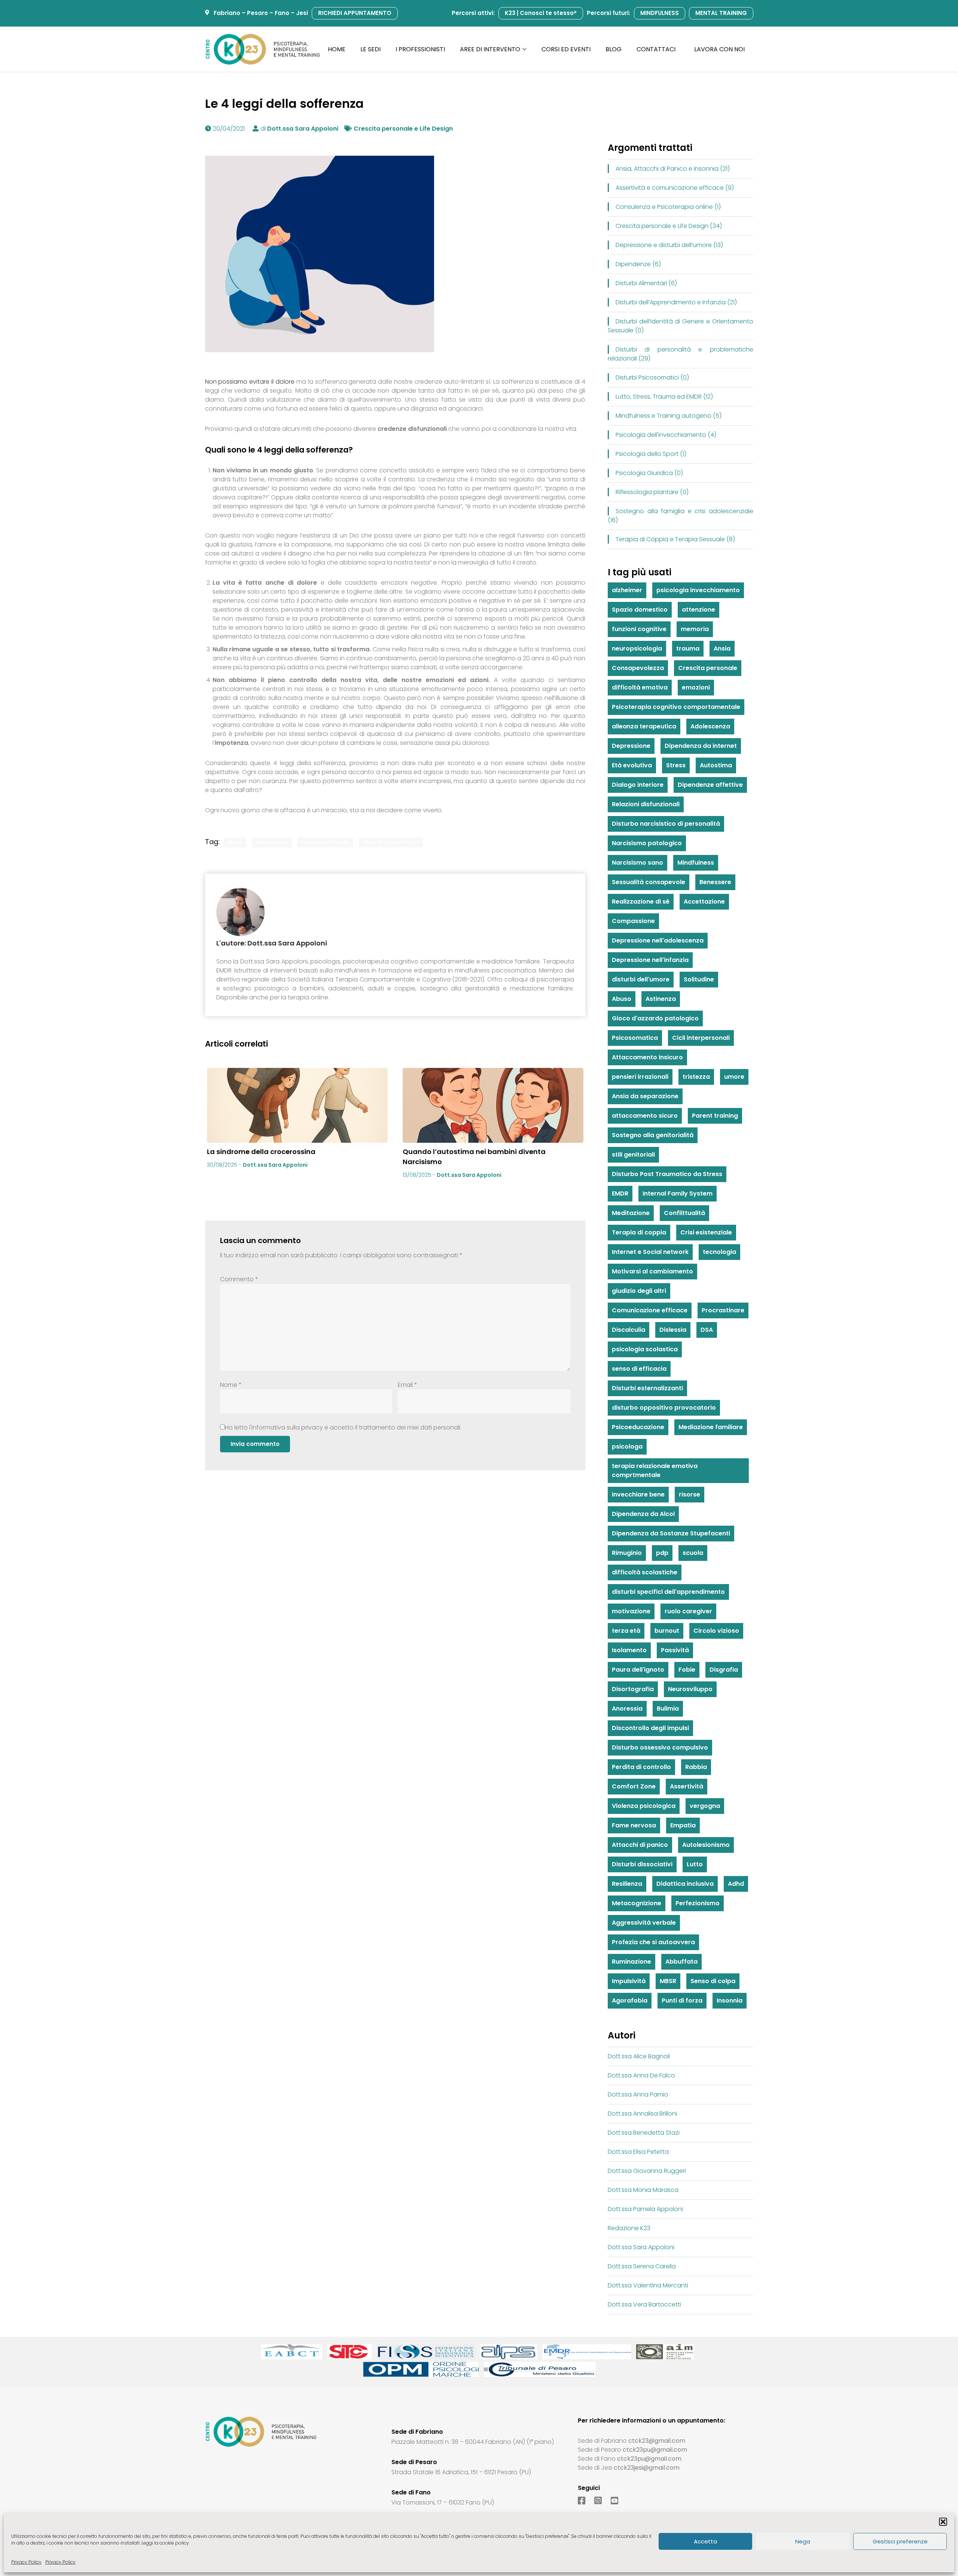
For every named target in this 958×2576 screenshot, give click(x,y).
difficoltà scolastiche (645, 1572)
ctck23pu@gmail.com (655, 2450)
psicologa (627, 1447)
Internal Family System (678, 1193)
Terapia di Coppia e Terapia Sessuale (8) (675, 539)
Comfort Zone (634, 1786)
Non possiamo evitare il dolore (250, 382)
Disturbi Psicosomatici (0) (652, 377)
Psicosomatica (635, 1038)
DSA (707, 1330)
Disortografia (633, 1689)
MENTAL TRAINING (721, 13)
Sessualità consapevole (649, 882)
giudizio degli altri (639, 1291)
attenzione (698, 610)
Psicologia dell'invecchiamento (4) (666, 435)
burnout (667, 1631)
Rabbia (696, 1767)
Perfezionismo (698, 1903)
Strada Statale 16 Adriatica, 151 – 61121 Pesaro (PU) (461, 2472)
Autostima (716, 765)
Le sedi (370, 49)
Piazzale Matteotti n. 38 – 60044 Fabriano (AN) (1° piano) (473, 2442)
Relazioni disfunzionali (646, 804)
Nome (231, 1385)
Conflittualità (684, 1213)
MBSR (668, 1981)
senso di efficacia (639, 1369)
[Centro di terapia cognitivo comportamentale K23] (263, 49)
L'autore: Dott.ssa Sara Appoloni (272, 943)
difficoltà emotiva (640, 687)
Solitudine (699, 979)
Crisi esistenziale (706, 1232)
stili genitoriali (633, 1155)
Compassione (633, 921)
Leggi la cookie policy (165, 2543)
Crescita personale (708, 668)
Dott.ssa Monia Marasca (643, 2190)
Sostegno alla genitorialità (653, 1135)
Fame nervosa (634, 1825)
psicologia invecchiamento (698, 590)
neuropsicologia (637, 648)
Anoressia (627, 1709)
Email (408, 1385)
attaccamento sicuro (645, 1116)
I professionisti (420, 49)
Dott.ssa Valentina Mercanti (648, 2285)
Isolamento (629, 1650)
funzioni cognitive (639, 629)
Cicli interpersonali (701, 1038)
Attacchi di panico (640, 1845)
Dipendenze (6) (638, 264)
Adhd (736, 1884)
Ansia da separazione (645, 1096)
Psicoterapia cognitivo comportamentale (676, 707)
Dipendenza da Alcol (643, 1514)
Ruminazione (631, 1962)
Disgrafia (724, 1670)
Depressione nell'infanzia (650, 960)
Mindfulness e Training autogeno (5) (669, 416)
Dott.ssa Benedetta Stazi (644, 2133)
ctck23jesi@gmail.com (647, 2468)
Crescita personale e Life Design (403, 129)
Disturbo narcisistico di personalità (666, 824)
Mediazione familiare (711, 1427)
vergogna (705, 1806)
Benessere (715, 882)
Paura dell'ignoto (638, 1670)
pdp (662, 1553)
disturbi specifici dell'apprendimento (668, 1592)
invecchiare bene (638, 1494)
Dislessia (673, 1330)
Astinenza (661, 999)
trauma (688, 648)
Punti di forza (682, 2000)
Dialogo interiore (325, 842)
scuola (693, 1553)
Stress (676, 765)
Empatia (683, 1825)
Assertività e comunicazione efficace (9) (675, 188)
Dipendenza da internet (701, 746)
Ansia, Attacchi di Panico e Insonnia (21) (673, 169)
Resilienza (627, 1884)
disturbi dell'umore (641, 979)
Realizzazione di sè (641, 902)
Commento (239, 1279)
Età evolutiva (632, 765)
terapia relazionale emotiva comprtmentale (655, 1470)
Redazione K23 (629, 2228)
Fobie (687, 1670)
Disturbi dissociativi (642, 1864)
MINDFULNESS (660, 13)
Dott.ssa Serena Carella (642, 2266)
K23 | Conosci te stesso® (541, 13)
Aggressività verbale (644, 1923)
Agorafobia (630, 2000)
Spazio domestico (640, 610)
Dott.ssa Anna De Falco (641, 2075)
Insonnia (730, 2000)
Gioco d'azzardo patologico (655, 1018)
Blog (614, 49)
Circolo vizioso (716, 1631)
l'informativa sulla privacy (286, 1427)
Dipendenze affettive (710, 785)
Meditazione (631, 1213)
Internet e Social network (650, 1252)
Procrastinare (723, 1310)
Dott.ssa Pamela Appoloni (645, 2209)
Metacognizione (637, 1903)
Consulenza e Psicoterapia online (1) (668, 207)
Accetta (705, 2541)
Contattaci (656, 49)
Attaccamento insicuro (647, 1057)
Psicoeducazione (638, 1427)
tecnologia (719, 1252)
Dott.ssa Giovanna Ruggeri (647, 2171)
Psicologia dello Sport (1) (651, 454)
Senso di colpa (713, 1981)
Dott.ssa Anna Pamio (638, 2094)
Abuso (622, 999)
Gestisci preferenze (900, 2541)
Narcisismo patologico (647, 843)
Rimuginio (627, 1553)
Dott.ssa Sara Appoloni (303, 129)
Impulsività (629, 1981)
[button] (943, 2522)
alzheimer (627, 590)
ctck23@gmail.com (657, 2441)
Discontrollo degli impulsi (650, 1728)
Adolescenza (710, 726)
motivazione (631, 1611)
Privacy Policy (26, 2562)
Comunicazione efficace (650, 1310)
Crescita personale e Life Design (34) (669, 226)
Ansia (235, 842)
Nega (803, 2541)
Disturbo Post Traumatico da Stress (667, 1174)
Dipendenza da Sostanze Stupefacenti (671, 1533)
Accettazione (704, 902)
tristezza (696, 1077)
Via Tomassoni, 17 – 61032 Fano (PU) (443, 2502)
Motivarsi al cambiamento (652, 1271)
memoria (695, 629)
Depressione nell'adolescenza (658, 940)
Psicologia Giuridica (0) (649, 473)
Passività (675, 1650)
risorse (689, 1494)
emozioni (696, 687)
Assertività (687, 1786)
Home (337, 49)
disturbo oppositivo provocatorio (664, 1408)
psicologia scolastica (645, 1349)
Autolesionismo (706, 1845)
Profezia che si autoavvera (653, 1942)
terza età (626, 1631)
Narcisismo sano (637, 863)
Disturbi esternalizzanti (647, 1388)
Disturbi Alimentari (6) (646, 283)
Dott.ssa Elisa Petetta (638, 2152)
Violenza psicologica (644, 1806)
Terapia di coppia (639, 1232)
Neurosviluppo (690, 1689)
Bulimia (668, 1709)
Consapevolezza (638, 668)
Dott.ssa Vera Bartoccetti (644, 2304)
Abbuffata (681, 1962)
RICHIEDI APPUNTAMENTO (355, 13)
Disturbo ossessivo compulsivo (660, 1747)
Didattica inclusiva (685, 1884)
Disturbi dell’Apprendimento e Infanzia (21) (676, 302)
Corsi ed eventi (566, 49)
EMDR (620, 1193)
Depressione (272, 842)
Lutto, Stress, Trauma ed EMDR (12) (664, 397)
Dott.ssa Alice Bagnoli (639, 2056)
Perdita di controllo (391, 842)
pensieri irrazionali (640, 1077)
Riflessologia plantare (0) (652, 492)
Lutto (695, 1864)
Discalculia (629, 1330)
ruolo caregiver (688, 1611)
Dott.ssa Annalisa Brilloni (642, 2114)
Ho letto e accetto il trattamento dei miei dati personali (343, 1427)
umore (734, 1077)
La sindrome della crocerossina (261, 1152)
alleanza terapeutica (644, 726)
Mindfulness (696, 863)
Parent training (715, 1116)
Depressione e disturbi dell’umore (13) (669, 245)
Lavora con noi (719, 49)
